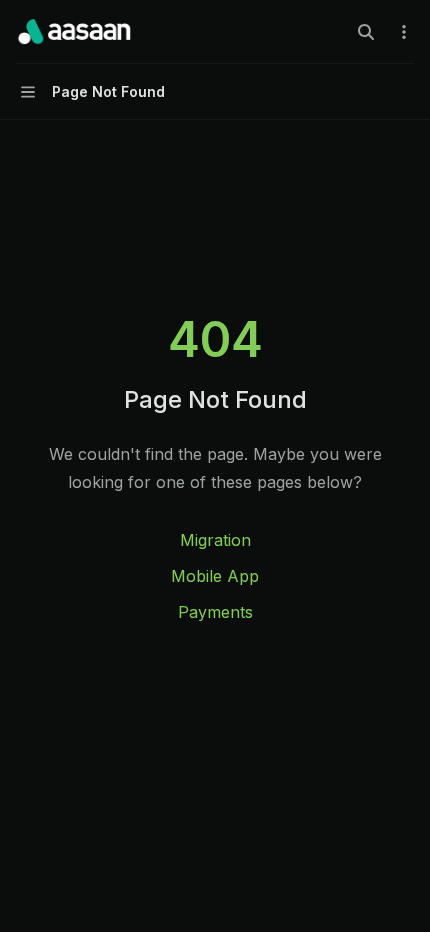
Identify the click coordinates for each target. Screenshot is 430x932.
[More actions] (404, 32)
